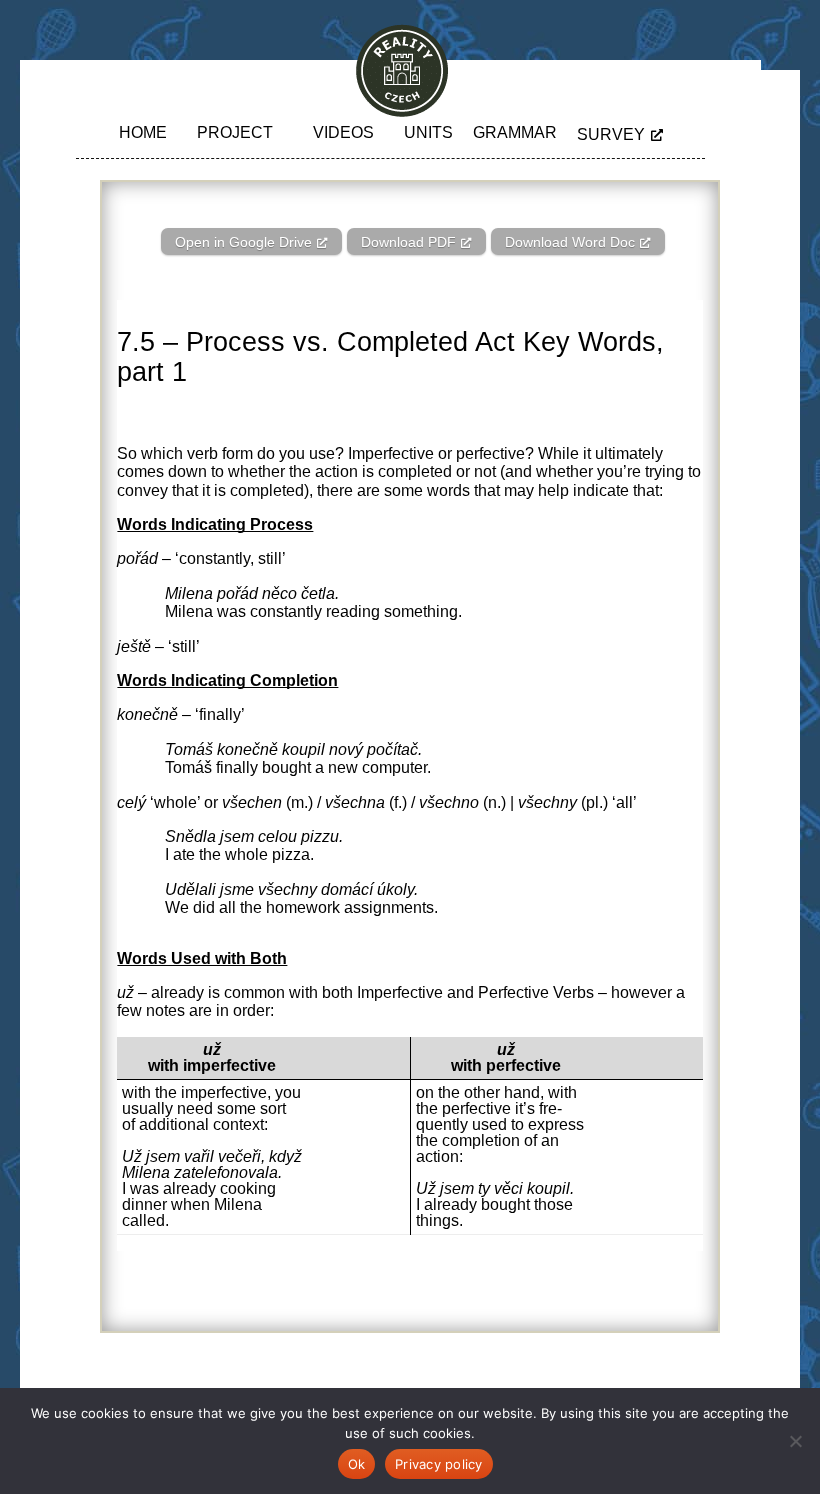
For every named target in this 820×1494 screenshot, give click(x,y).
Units (428, 132)
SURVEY (611, 134)
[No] (795, 1441)
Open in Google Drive (243, 242)
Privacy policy (439, 1464)
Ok (357, 1464)
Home (143, 132)
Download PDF (408, 242)
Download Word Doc (570, 242)
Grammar (515, 132)
